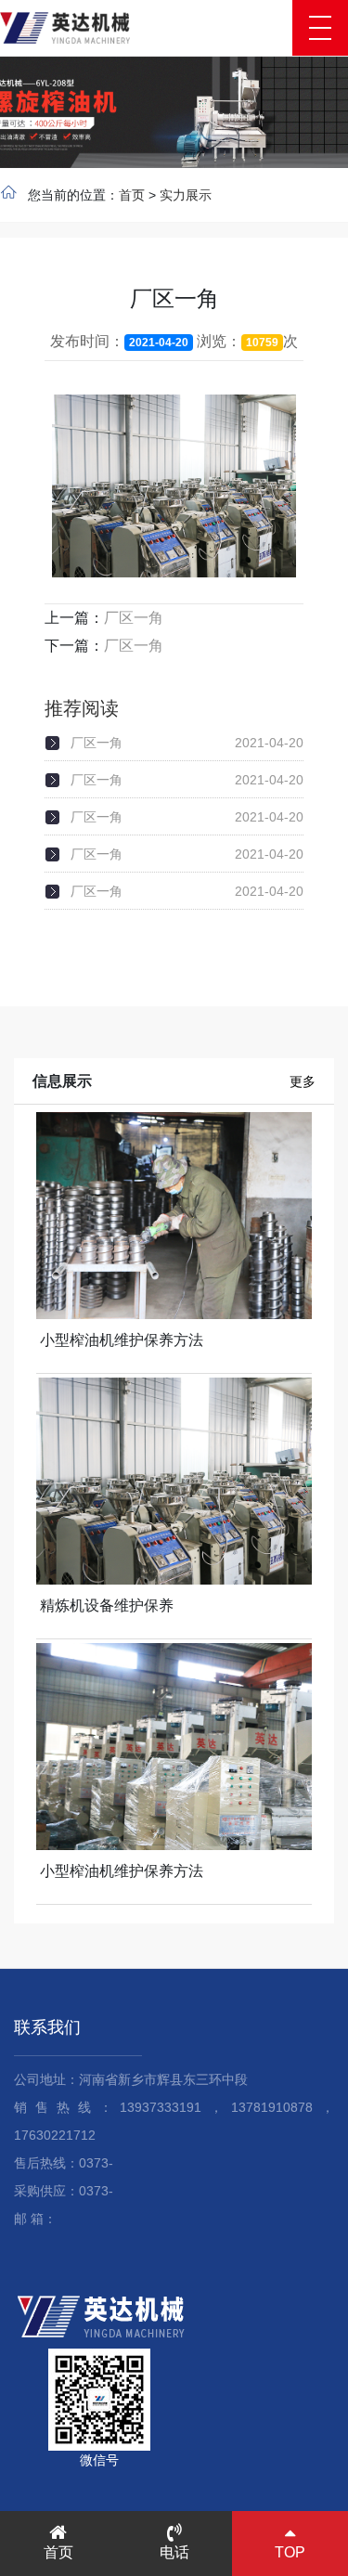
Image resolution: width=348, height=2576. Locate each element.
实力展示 (186, 195)
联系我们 (47, 2027)
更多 (303, 1081)
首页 (132, 195)
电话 (174, 2552)
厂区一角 (134, 618)
